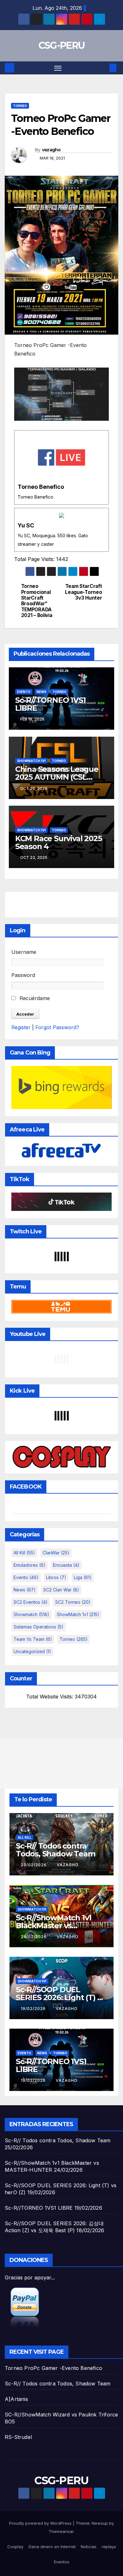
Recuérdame (34, 998)
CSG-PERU (61, 45)
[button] (103, 68)
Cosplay (15, 2547)
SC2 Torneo (73, 1602)
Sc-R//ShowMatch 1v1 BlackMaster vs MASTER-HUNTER (54, 1926)
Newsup (100, 2523)
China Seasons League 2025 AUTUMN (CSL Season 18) (57, 777)
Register (21, 1027)
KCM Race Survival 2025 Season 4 (59, 842)
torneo (20, 106)
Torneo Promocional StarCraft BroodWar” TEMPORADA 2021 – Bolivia (37, 601)
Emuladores (29, 1565)
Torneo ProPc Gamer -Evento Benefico (53, 2368)
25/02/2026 (34, 1865)
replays (109, 2547)
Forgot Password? (57, 1027)
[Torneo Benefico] (61, 467)
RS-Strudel (18, 2437)
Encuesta (66, 1565)
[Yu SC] (61, 530)
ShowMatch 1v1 (31, 761)
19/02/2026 (34, 2009)
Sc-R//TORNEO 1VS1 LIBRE (50, 704)
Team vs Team (33, 1639)
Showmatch (31, 1614)
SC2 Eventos (31, 1602)
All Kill (24, 1553)
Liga (83, 1577)
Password (23, 975)
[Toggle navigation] (58, 68)
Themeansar (61, 2531)
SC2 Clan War (61, 1590)
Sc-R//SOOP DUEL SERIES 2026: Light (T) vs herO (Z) (60, 1997)
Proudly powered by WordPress (41, 2523)
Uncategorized (32, 1651)
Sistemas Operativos (38, 1627)
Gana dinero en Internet (52, 2547)
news (41, 692)
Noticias (89, 2547)
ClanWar (56, 1553)
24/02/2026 (34, 1937)
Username (24, 952)
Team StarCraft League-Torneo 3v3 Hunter (83, 592)
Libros (56, 1577)
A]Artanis (16, 2399)
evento (24, 692)
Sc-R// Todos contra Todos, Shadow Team (55, 1850)
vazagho (51, 150)
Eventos (62, 2562)
